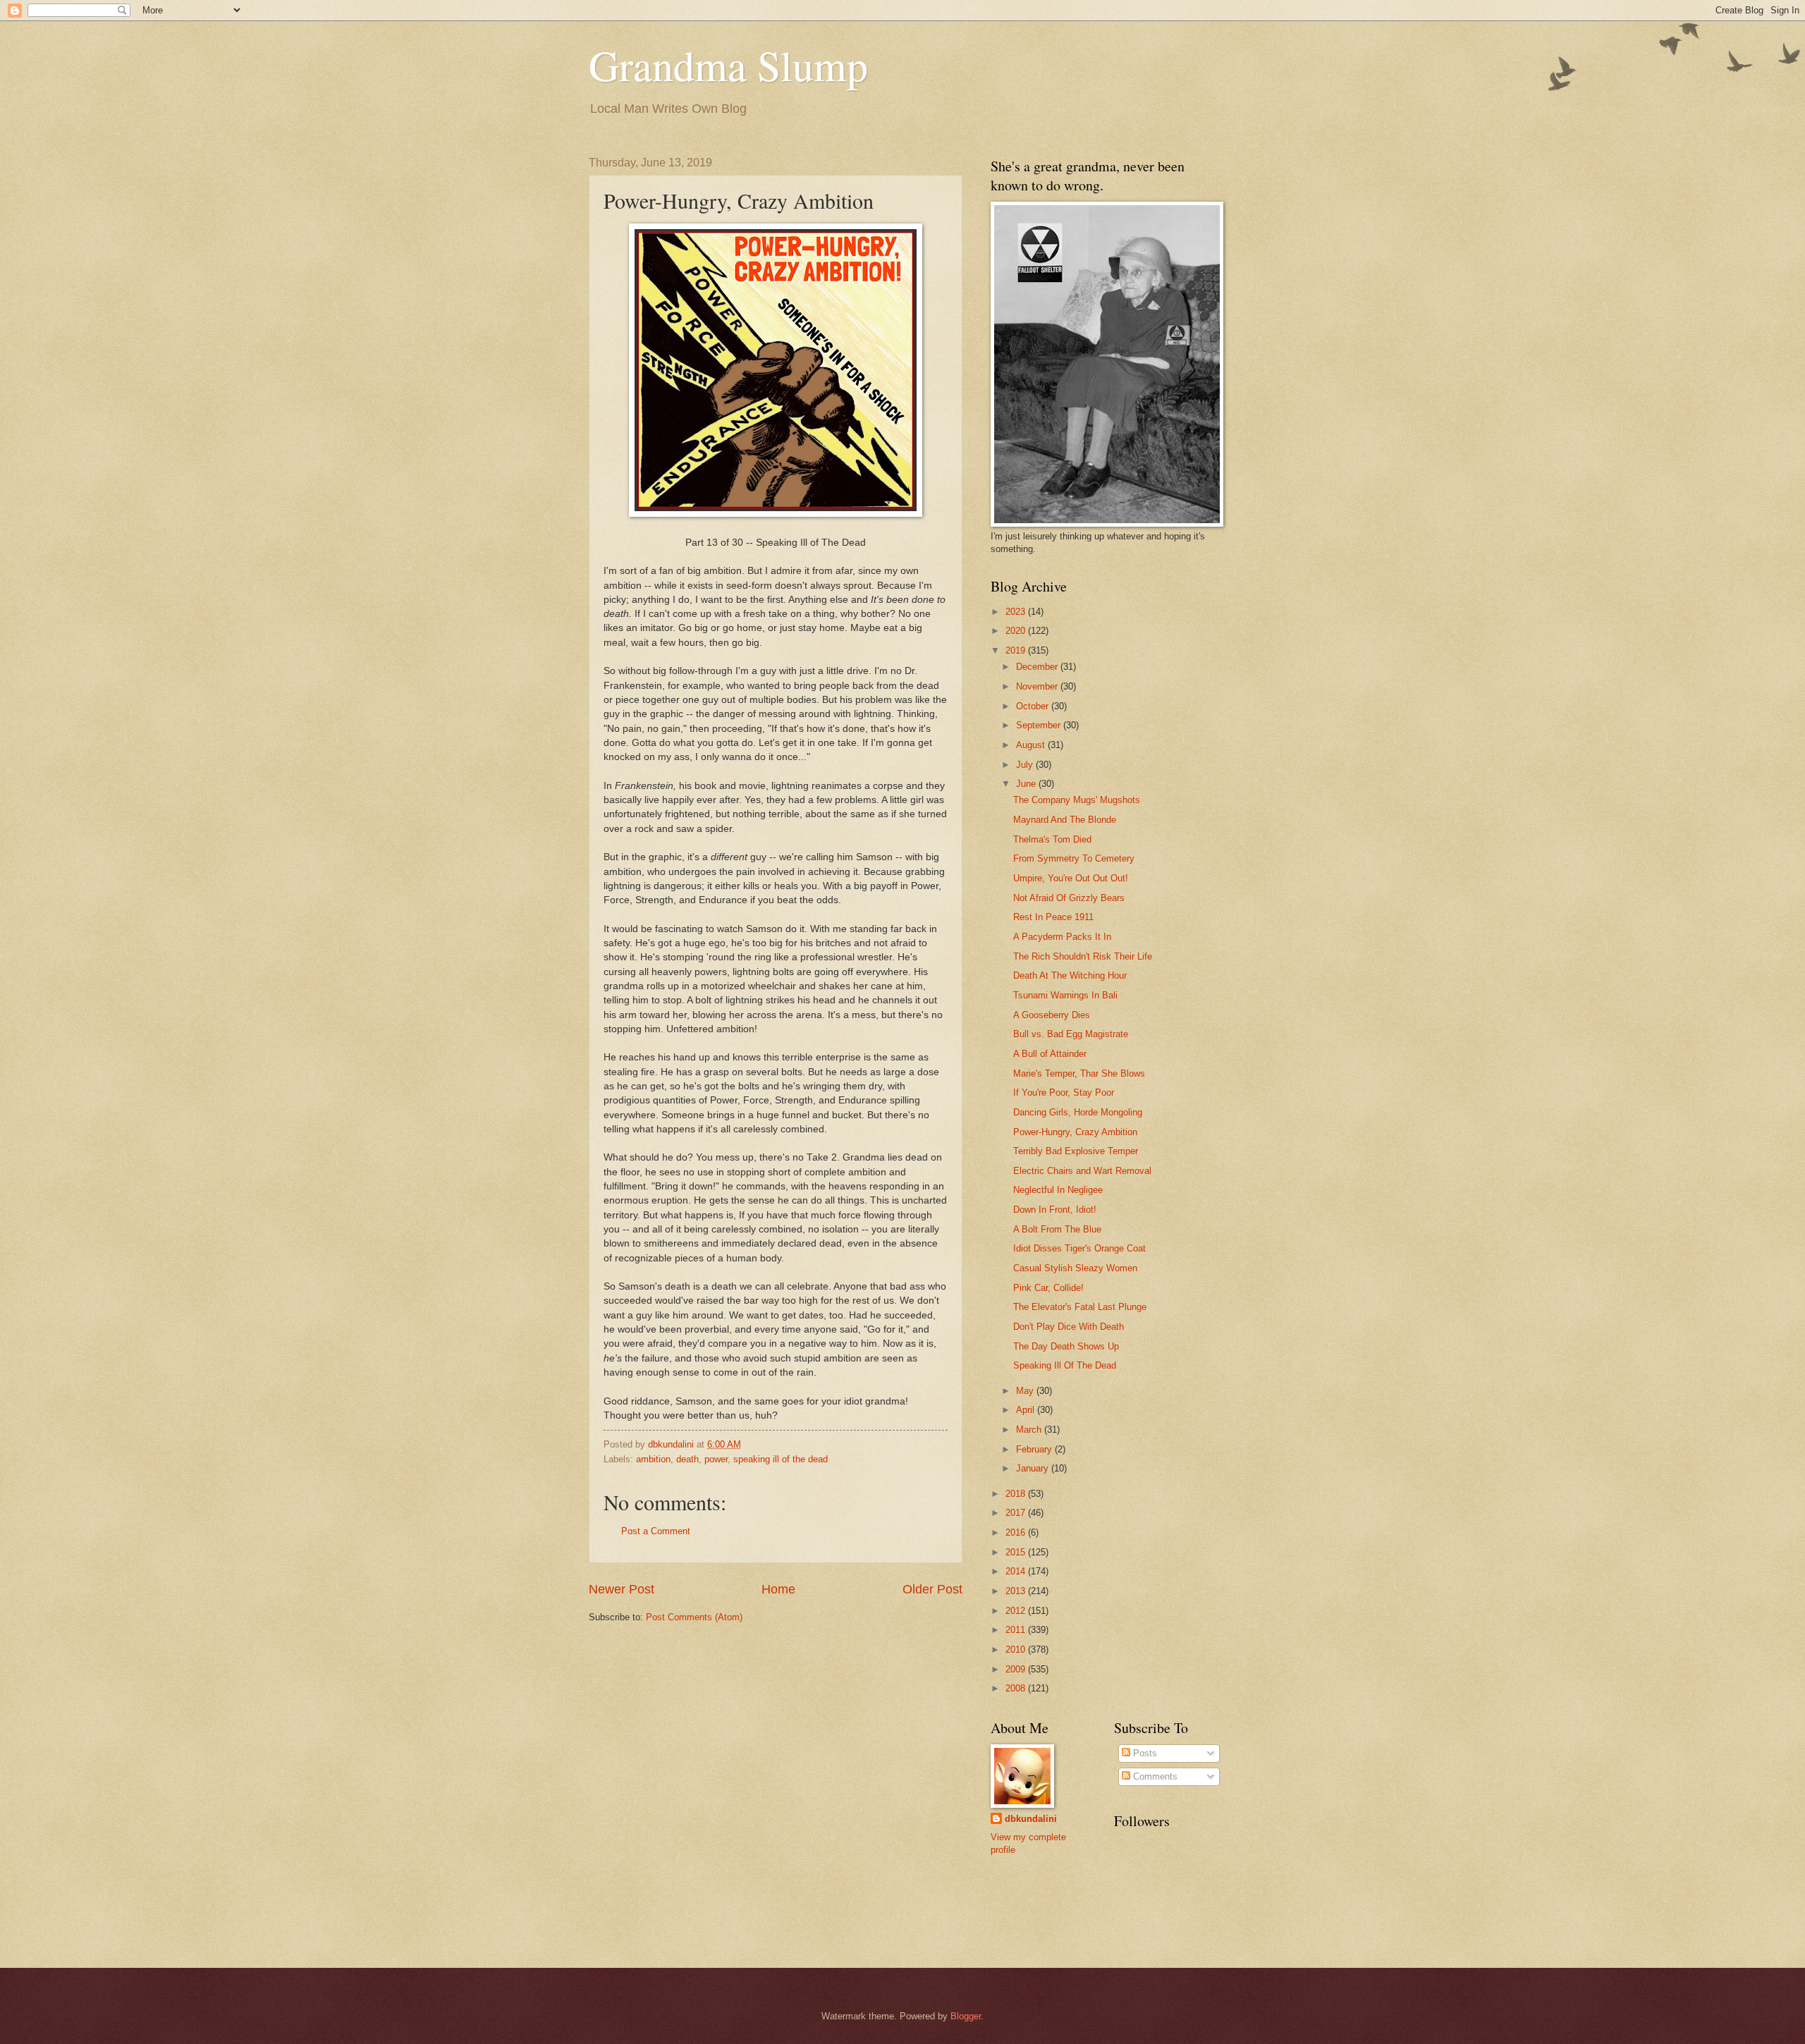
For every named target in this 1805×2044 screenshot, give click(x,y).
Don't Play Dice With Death (1069, 1327)
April (1027, 1410)
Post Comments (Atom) (694, 1617)
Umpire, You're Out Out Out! (1071, 878)
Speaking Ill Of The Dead (1065, 1365)
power (716, 1459)
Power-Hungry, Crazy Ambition (1075, 1132)
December (1038, 667)
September (1040, 725)
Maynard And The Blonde (1065, 820)
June (1027, 784)
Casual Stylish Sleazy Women (1075, 1268)
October (1034, 706)
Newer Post (622, 1589)
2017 (1017, 1513)
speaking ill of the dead (781, 1459)
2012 (1017, 1611)
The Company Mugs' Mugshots (1077, 800)
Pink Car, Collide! (1048, 1288)
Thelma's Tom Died (1052, 839)
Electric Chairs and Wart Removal (1082, 1171)
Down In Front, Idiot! (1055, 1210)
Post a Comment (656, 1531)
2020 (1017, 631)
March (1030, 1430)
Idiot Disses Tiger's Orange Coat (1079, 1248)
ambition (653, 1459)
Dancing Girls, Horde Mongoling (1078, 1112)
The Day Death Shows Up (1066, 1346)
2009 (1017, 1669)
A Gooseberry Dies (1052, 1015)
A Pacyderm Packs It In (1062, 937)
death (687, 1459)
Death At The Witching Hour (1070, 975)
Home (778, 1589)
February (1035, 1449)
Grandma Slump (728, 65)
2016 (1017, 1532)
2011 (1017, 1630)
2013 (1017, 1591)
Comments (1154, 1776)
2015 (1017, 1552)
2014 (1017, 1571)
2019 (1017, 650)
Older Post (932, 1589)
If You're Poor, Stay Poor (1064, 1093)
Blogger (966, 2016)
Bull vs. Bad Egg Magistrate (1071, 1034)
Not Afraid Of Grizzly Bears (1069, 898)
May (1026, 1391)
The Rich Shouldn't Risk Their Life (1083, 956)
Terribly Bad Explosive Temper (1076, 1151)
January (1034, 1468)
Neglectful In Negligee (1058, 1190)
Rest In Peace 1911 (1053, 917)
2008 (1017, 1688)
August (1032, 745)
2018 (1017, 1494)
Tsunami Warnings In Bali (1065, 995)
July (1026, 765)
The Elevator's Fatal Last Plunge (1080, 1307)
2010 (1017, 1650)
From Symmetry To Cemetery (1074, 858)
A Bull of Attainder (1050, 1054)
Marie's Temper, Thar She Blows (1079, 1073)
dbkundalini (1031, 1819)
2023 (1017, 612)
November (1038, 686)
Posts (1144, 1753)
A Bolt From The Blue (1057, 1229)
